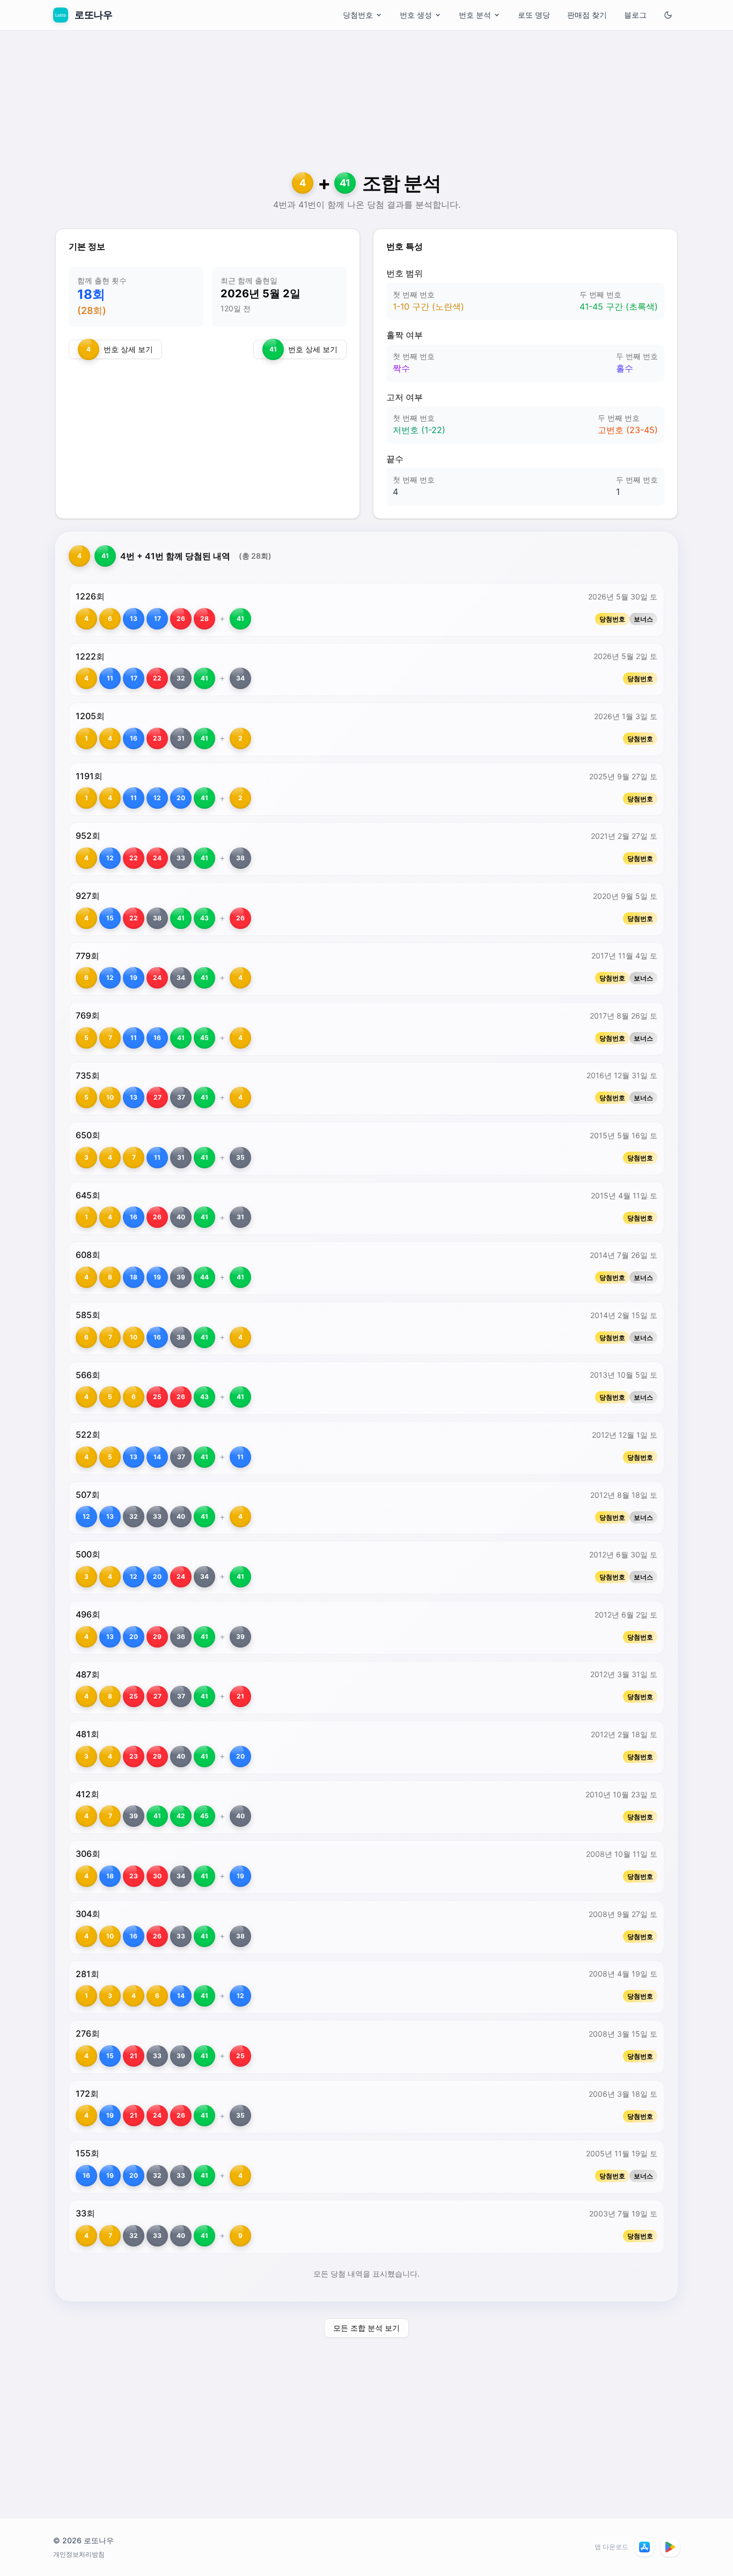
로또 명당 (534, 15)
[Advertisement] (366, 110)
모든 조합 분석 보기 (366, 2328)
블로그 (635, 15)
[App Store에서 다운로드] (644, 2547)
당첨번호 (358, 15)
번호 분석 (475, 15)
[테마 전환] (668, 15)
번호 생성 (416, 15)
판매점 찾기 (587, 15)
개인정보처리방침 (79, 2554)
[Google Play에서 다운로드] (670, 2547)
